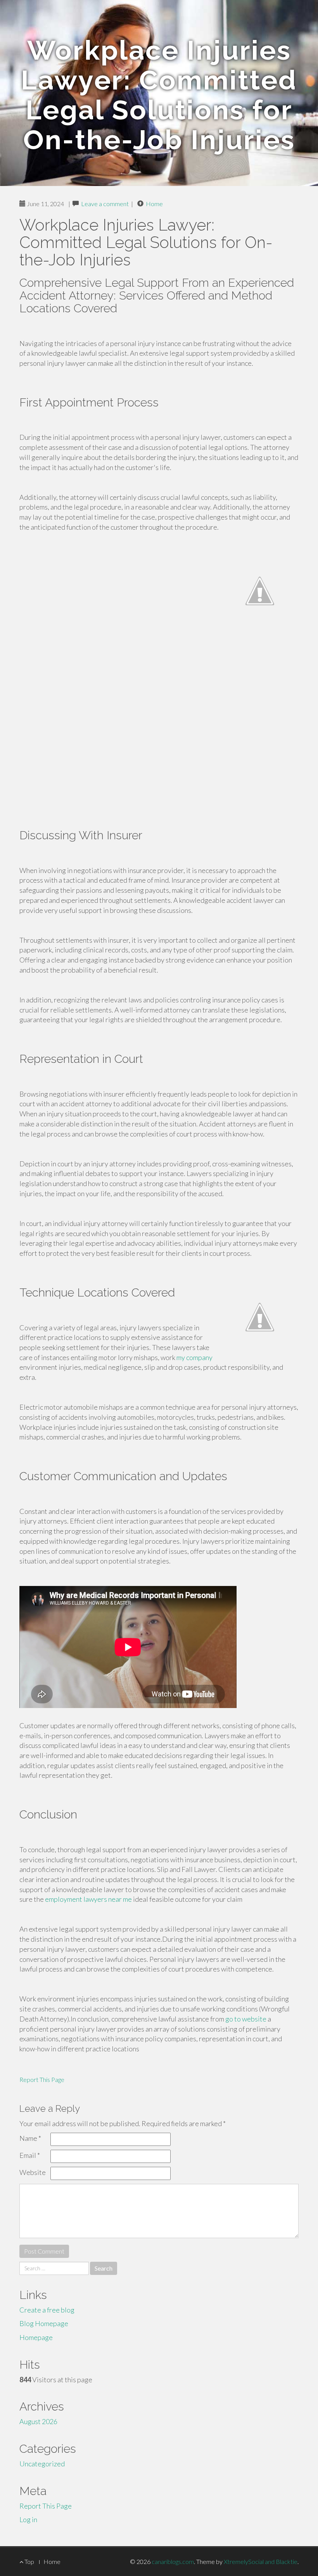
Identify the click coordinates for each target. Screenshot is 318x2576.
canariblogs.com (173, 2561)
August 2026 (38, 2421)
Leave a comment (105, 204)
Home (154, 204)
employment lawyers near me (88, 1899)
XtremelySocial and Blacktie (261, 2561)
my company (194, 1357)
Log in (28, 2519)
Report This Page (42, 2079)
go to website (246, 2019)
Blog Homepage (44, 2323)
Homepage (36, 2337)
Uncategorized (42, 2464)
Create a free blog (47, 2310)
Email (30, 2155)
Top (29, 2561)
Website (33, 2172)
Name (30, 2138)
